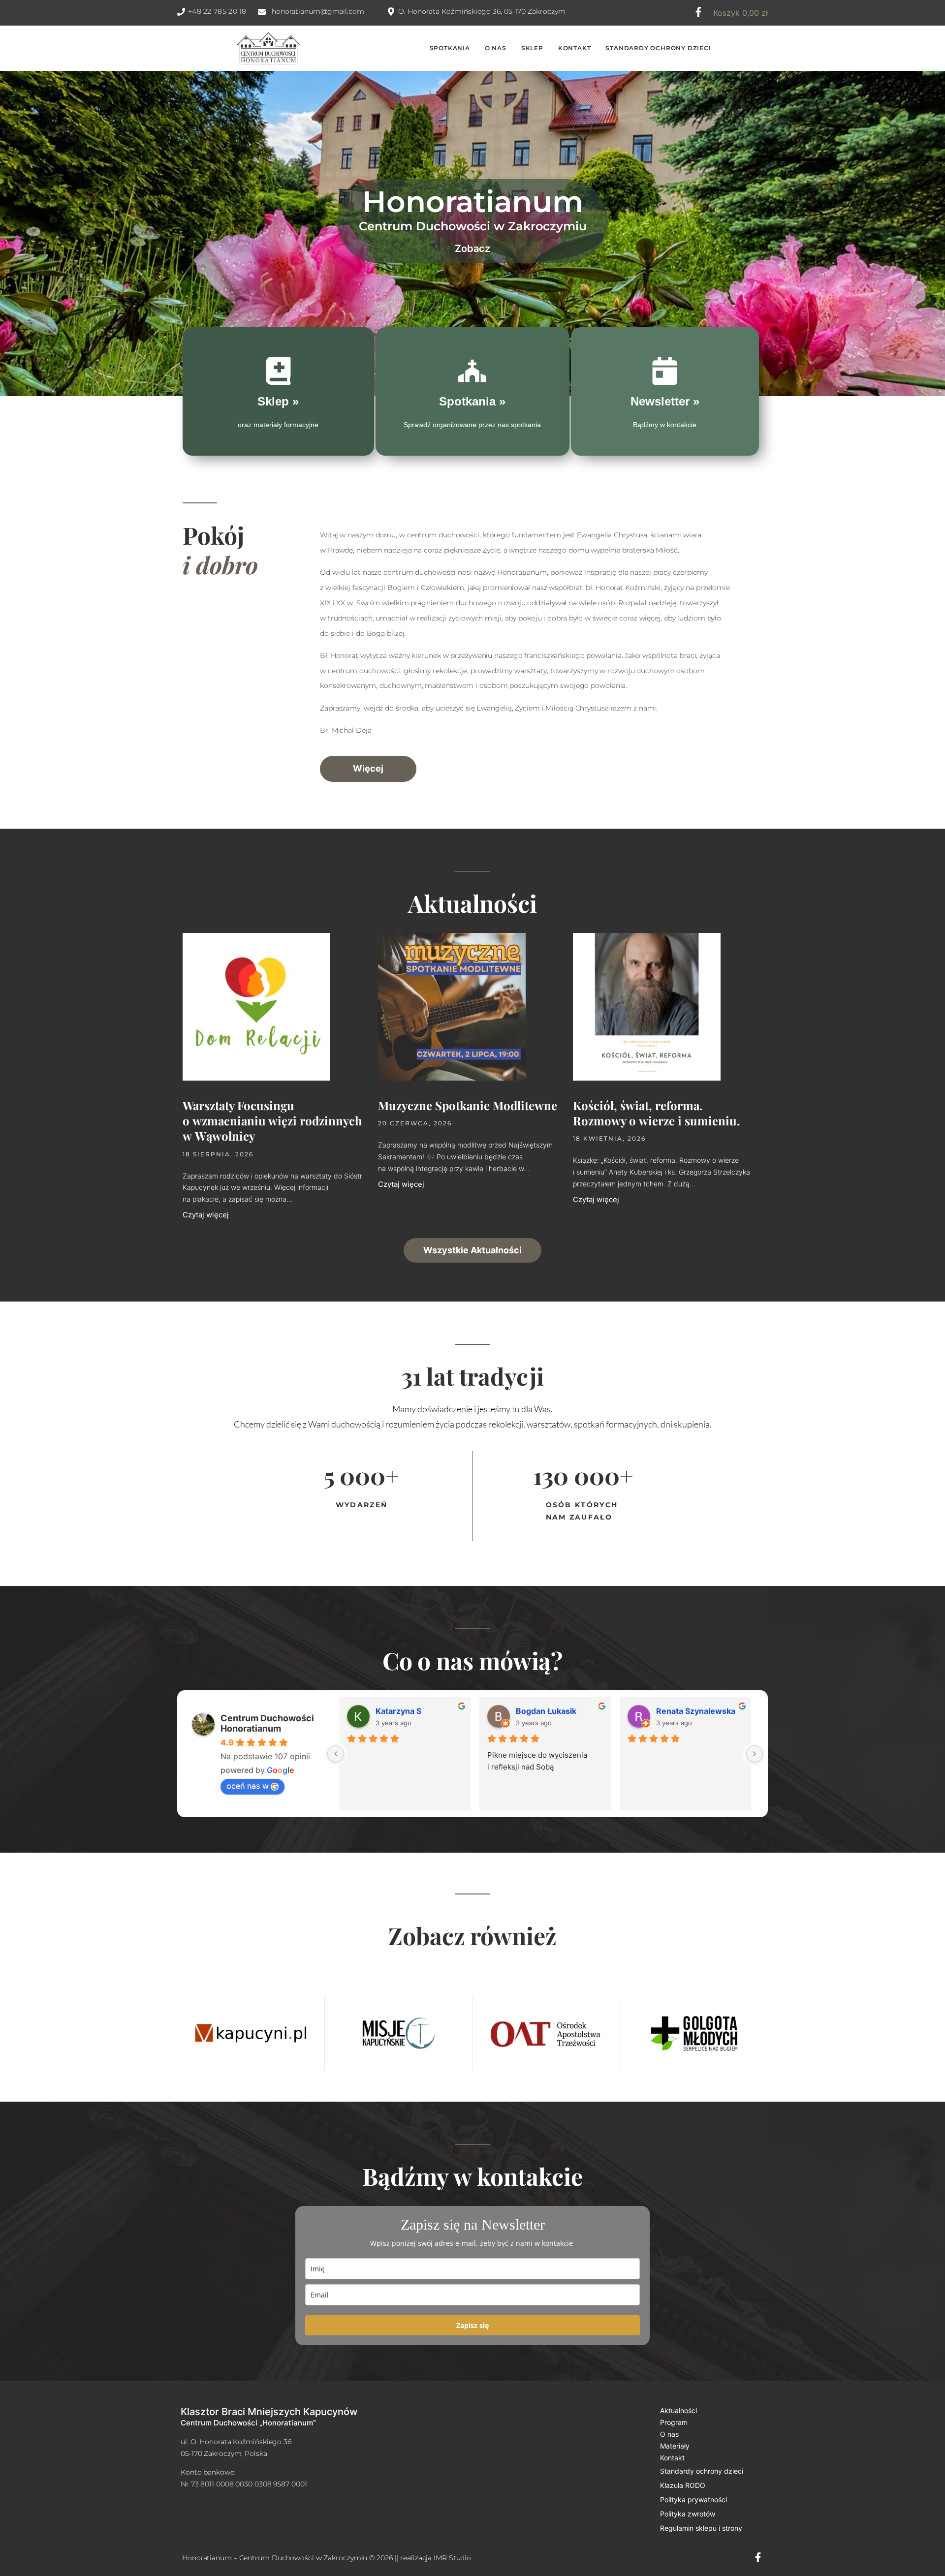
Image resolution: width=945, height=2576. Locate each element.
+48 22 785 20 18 (217, 11)
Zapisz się (472, 2325)
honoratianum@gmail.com (318, 11)
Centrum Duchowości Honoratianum (267, 1723)
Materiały (675, 2446)
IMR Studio (452, 2558)
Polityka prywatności (693, 2499)
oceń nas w (248, 1786)
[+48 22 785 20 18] (181, 12)
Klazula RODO (683, 2485)
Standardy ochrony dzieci (702, 2471)
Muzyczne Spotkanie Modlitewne (468, 1105)
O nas (669, 2434)
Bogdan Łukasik (546, 1711)
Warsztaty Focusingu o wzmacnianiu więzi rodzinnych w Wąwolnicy (272, 1120)
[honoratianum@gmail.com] (262, 12)
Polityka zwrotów (688, 2514)
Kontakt (672, 2458)
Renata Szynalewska (696, 1711)
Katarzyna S (398, 1711)
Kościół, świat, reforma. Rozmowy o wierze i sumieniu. (656, 1113)
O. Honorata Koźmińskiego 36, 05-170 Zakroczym (482, 11)
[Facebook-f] (698, 12)
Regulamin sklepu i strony (701, 2528)
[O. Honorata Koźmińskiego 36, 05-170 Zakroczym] (391, 12)
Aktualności (678, 2410)
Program (674, 2422)
